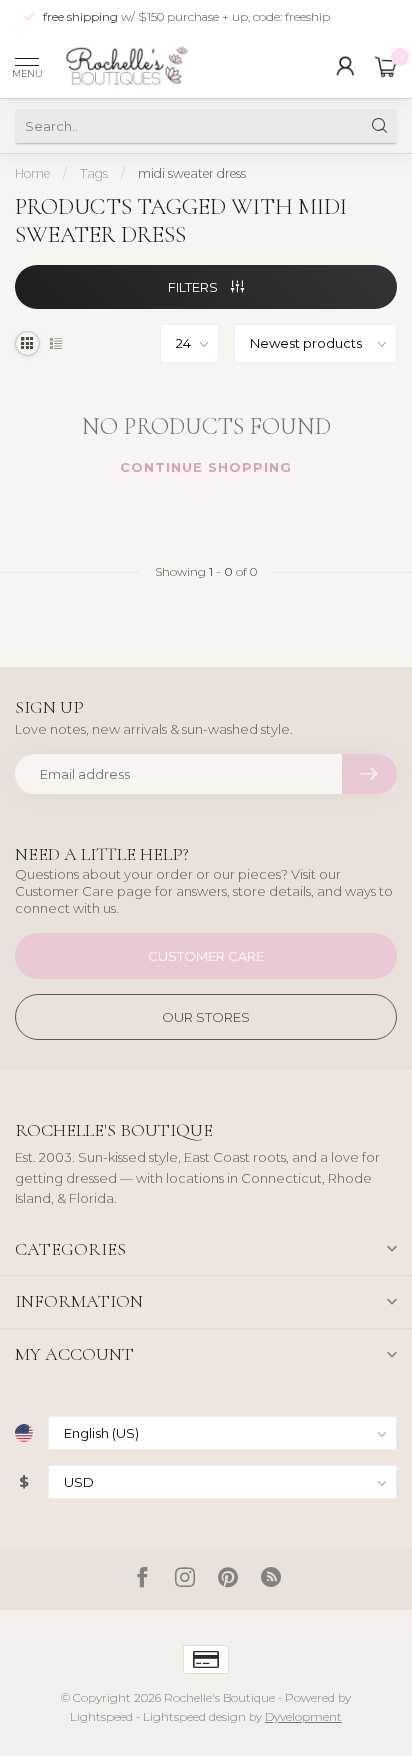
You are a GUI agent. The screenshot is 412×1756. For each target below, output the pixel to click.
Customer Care (206, 956)
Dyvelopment (303, 1717)
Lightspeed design (194, 1717)
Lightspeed (101, 1717)
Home (32, 173)
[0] (386, 66)
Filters (194, 287)
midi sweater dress (192, 173)
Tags (94, 173)
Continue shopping (206, 467)
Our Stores (206, 1017)
